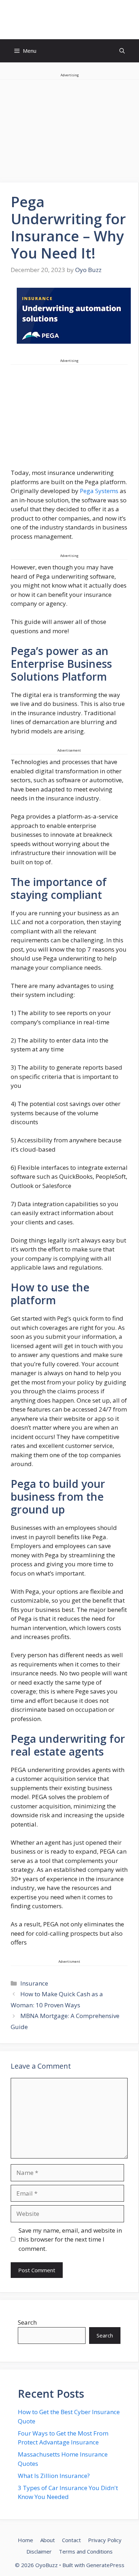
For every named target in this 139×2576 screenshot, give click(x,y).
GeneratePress (105, 2565)
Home (25, 2540)
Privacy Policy (105, 2540)
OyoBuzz (70, 20)
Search (27, 2322)
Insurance (34, 1983)
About (48, 2540)
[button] (122, 51)
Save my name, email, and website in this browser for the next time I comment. (70, 2239)
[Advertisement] (69, 419)
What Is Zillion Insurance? (54, 2476)
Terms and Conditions (86, 2551)
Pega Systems (99, 491)
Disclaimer (39, 2551)
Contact (71, 2540)
